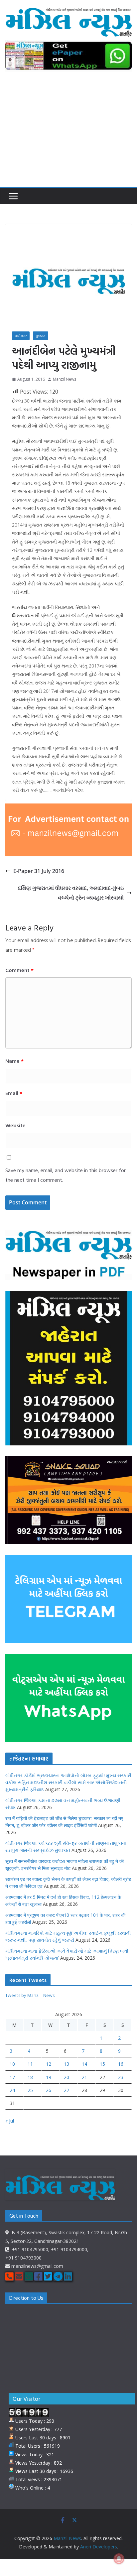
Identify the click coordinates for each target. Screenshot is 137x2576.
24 (12, 2090)
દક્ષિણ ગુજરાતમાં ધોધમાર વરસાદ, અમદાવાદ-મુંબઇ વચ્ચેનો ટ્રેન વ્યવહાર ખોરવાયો (71, 893)
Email (14, 1093)
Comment (19, 970)
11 (30, 2064)
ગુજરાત (41, 336)
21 (84, 2077)
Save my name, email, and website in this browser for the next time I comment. (66, 1175)
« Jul (10, 2121)
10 (12, 2064)
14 (84, 2064)
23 (121, 2077)
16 (121, 2064)
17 (12, 2077)
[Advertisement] (68, 133)
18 (30, 2077)
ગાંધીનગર (21, 336)
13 (67, 2064)
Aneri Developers (99, 2547)
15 (102, 2064)
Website (15, 1125)
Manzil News (65, 379)
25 (30, 2090)
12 (49, 2064)
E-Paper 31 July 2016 (39, 871)
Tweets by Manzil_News (30, 1995)
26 (49, 2090)
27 (67, 2090)
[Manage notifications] (119, 2559)
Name (14, 1061)
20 (67, 2077)
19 (49, 2077)
